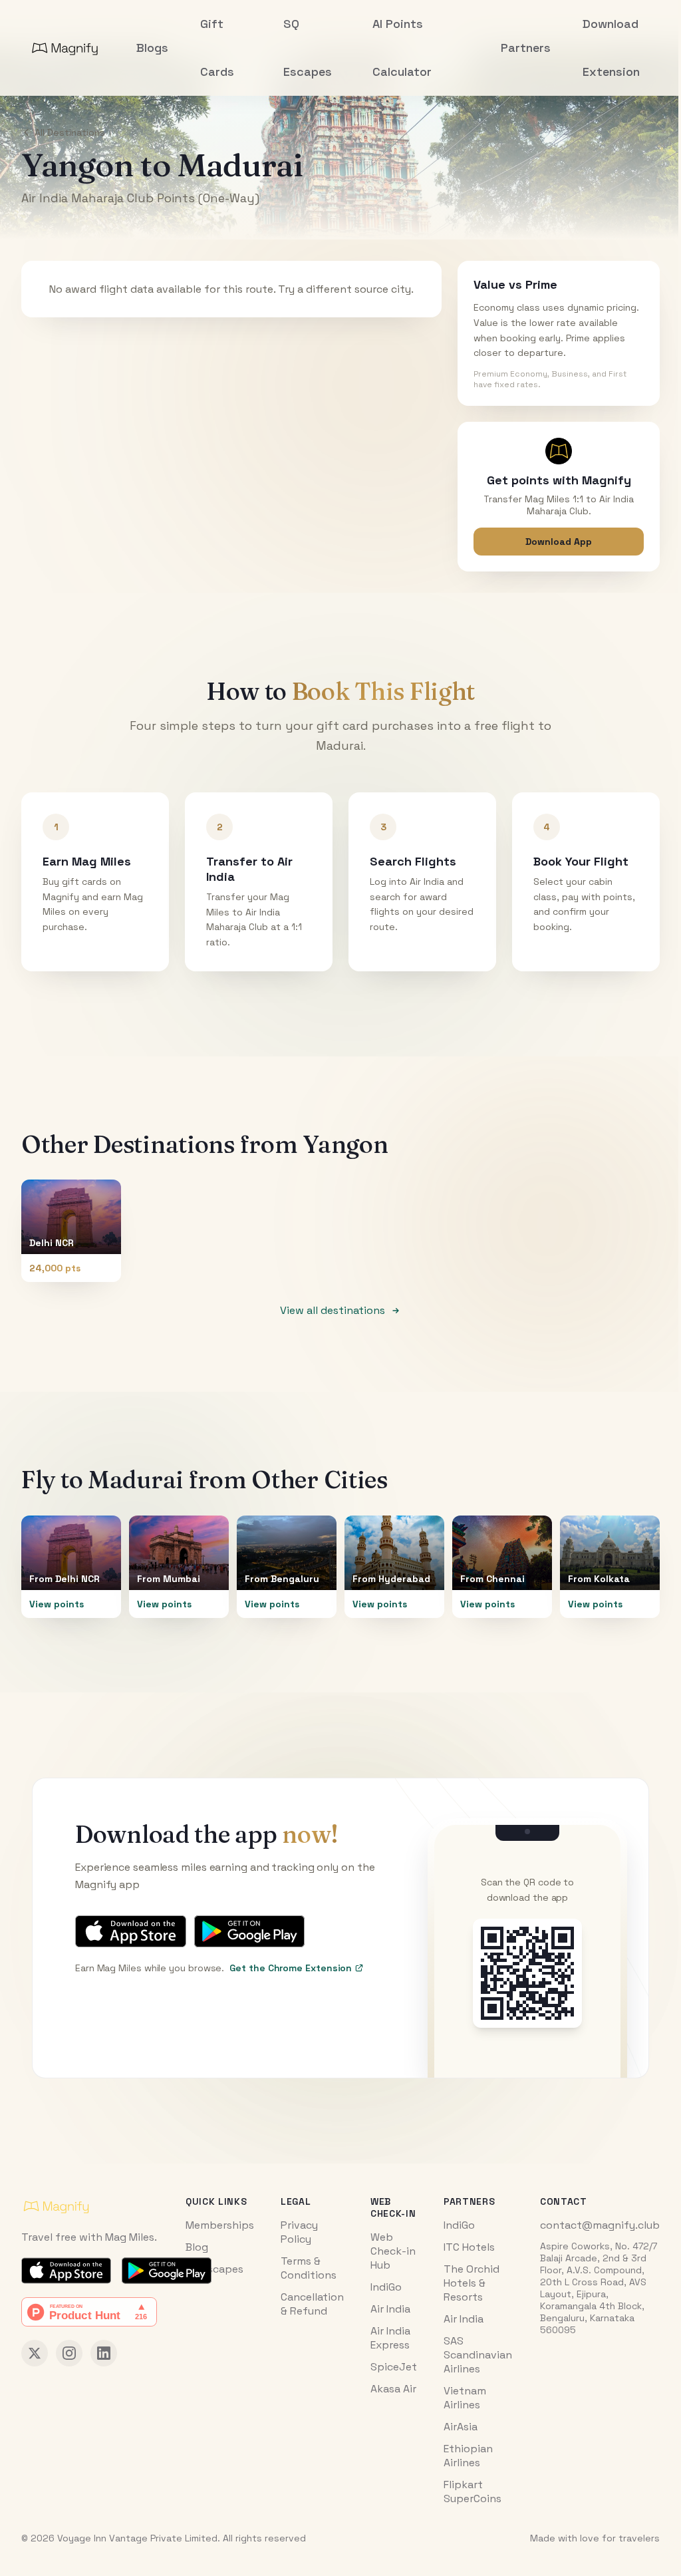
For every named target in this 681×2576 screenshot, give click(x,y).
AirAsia (461, 2427)
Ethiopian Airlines (468, 2456)
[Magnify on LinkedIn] (104, 2353)
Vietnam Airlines (465, 2398)
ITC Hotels (469, 2247)
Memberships (220, 2225)
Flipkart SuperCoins (473, 2492)
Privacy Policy (299, 2232)
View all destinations (333, 1310)
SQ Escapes (214, 2269)
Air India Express (390, 2338)
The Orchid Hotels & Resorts (472, 2283)
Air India (390, 2309)
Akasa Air (393, 2389)
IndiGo (386, 2287)
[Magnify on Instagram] (69, 2353)
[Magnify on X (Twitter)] (35, 2353)
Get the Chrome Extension (291, 1968)
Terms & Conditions (309, 2268)
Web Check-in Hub (393, 2251)
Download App (559, 542)
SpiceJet (394, 2367)
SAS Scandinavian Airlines (478, 2355)
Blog (197, 2247)
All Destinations (70, 132)
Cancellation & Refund (312, 2304)
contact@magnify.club (600, 2225)
